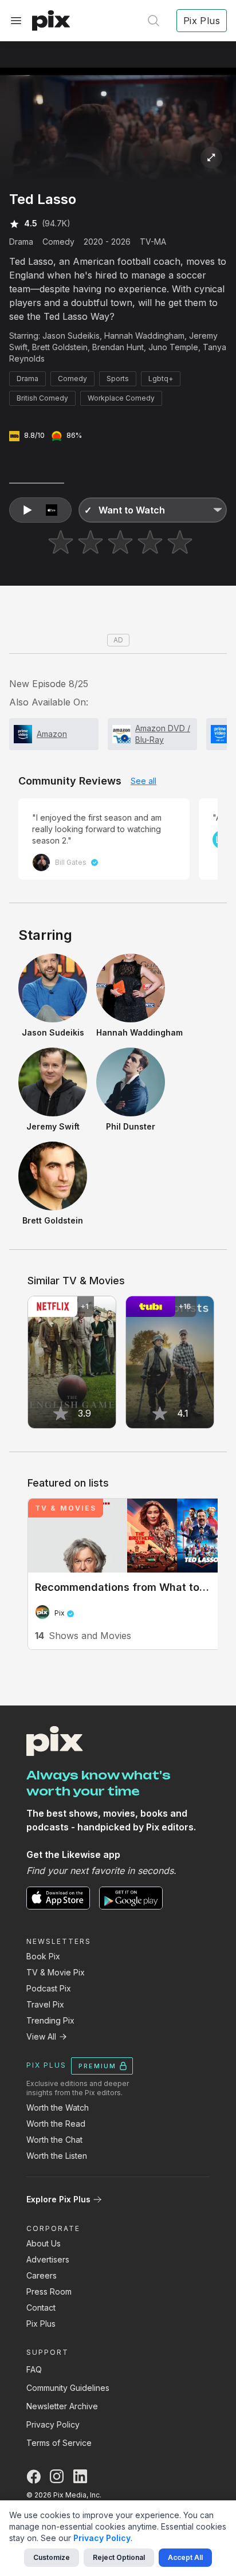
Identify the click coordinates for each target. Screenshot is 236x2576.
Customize (52, 2557)
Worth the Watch (58, 2108)
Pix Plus (41, 2324)
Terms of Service (59, 2443)
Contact (41, 2308)
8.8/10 (34, 435)
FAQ (34, 2369)
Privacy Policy (53, 2424)
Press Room (49, 2291)
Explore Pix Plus (58, 2199)
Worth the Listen (57, 2156)
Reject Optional (119, 2557)
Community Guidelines (68, 2388)
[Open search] (154, 21)
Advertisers (48, 2259)
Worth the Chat (54, 2140)
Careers (42, 2275)
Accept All (185, 2557)
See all (143, 781)
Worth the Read (56, 2124)
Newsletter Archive (62, 2406)
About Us (44, 2243)
